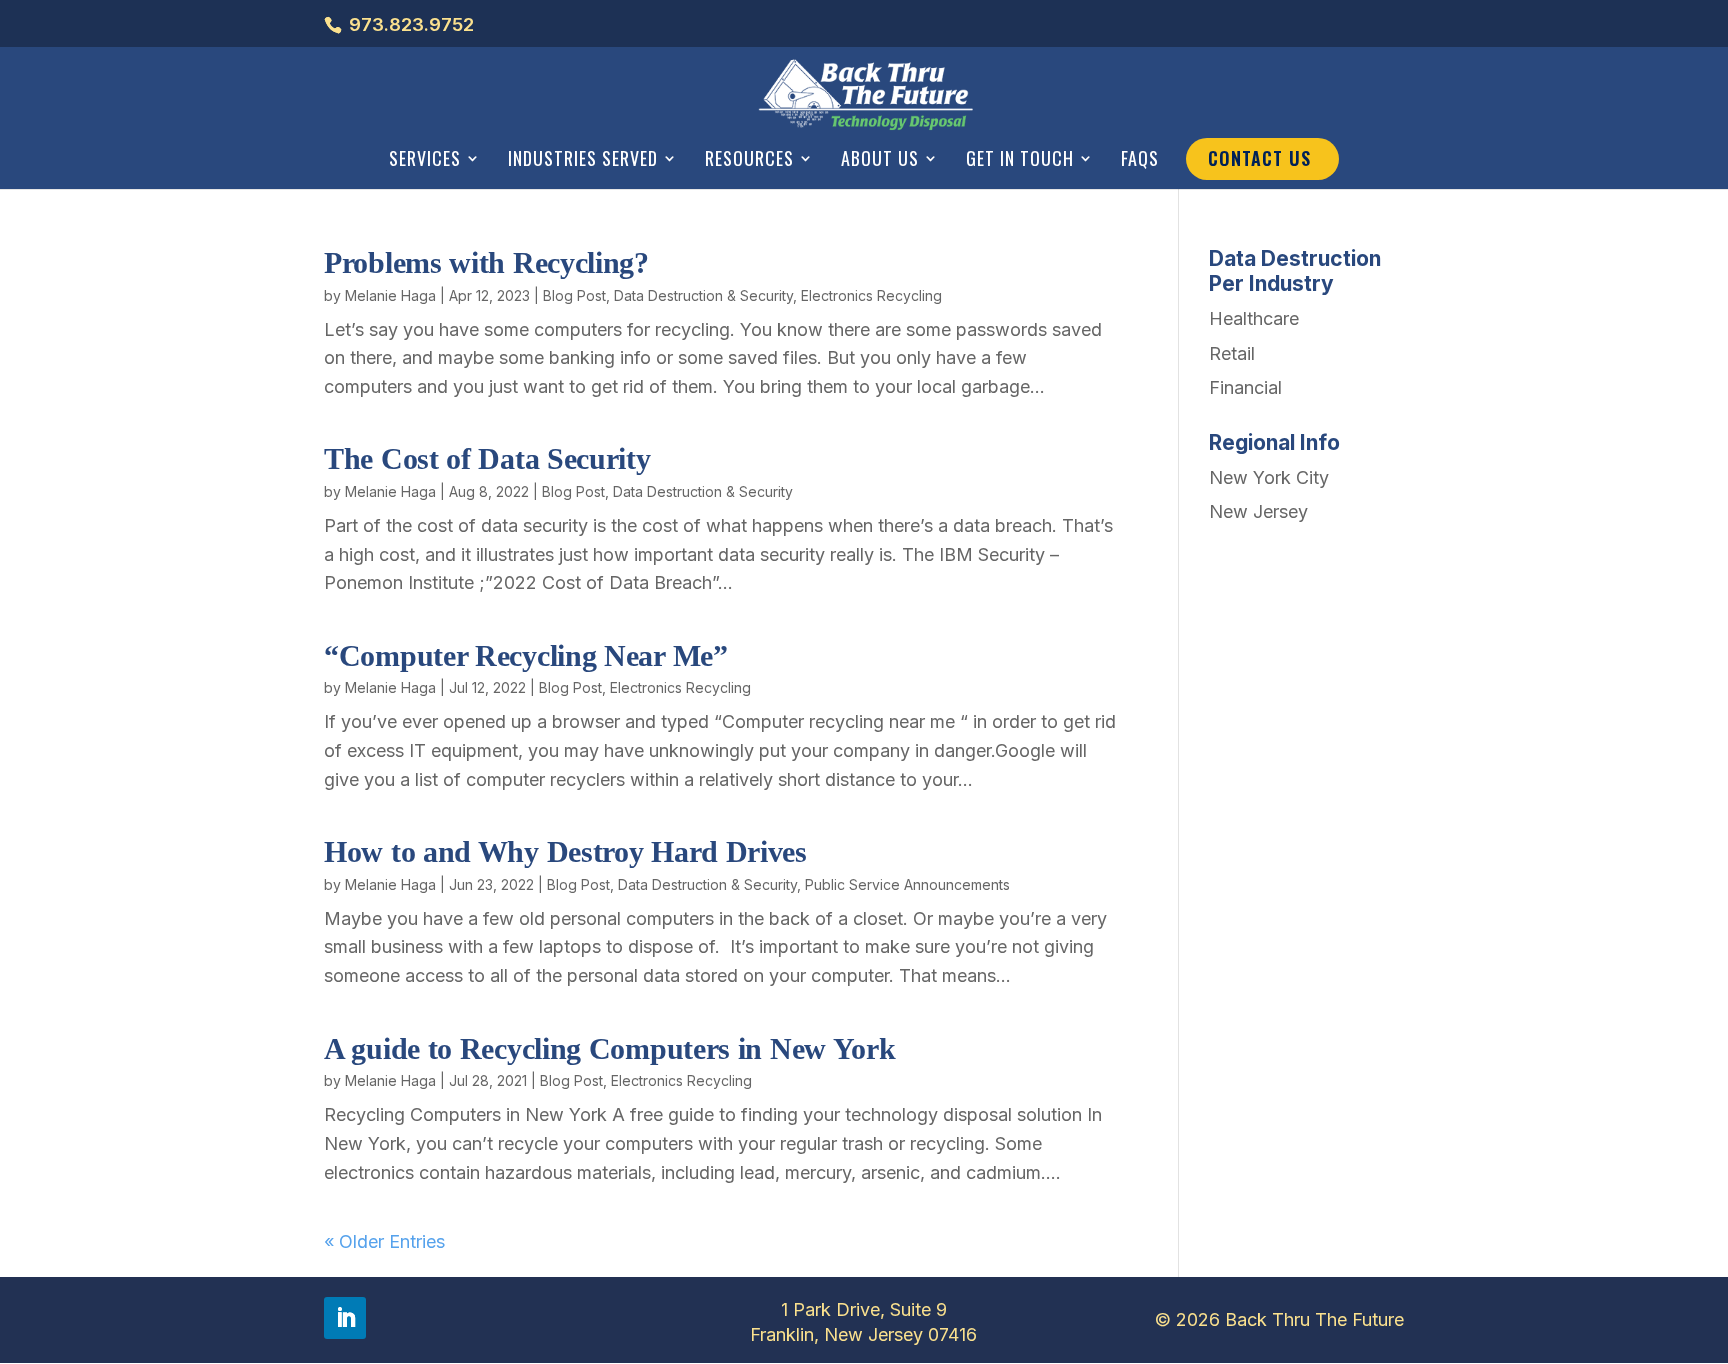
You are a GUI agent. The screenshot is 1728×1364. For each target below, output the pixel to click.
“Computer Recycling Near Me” (526, 655)
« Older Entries (384, 1241)
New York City (1269, 477)
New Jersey (1258, 511)
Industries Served (583, 159)
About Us (880, 159)
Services (425, 159)
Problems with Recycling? (486, 262)
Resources (749, 159)
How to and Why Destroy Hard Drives (565, 851)
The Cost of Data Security (487, 458)
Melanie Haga (390, 295)
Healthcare (1254, 318)
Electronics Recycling (871, 295)
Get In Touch (1020, 159)
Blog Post (574, 295)
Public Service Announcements (907, 884)
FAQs (1140, 159)
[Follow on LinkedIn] (345, 1318)
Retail (1232, 353)
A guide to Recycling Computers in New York (609, 1048)
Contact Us (1259, 158)
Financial (1245, 387)
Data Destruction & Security (703, 295)
